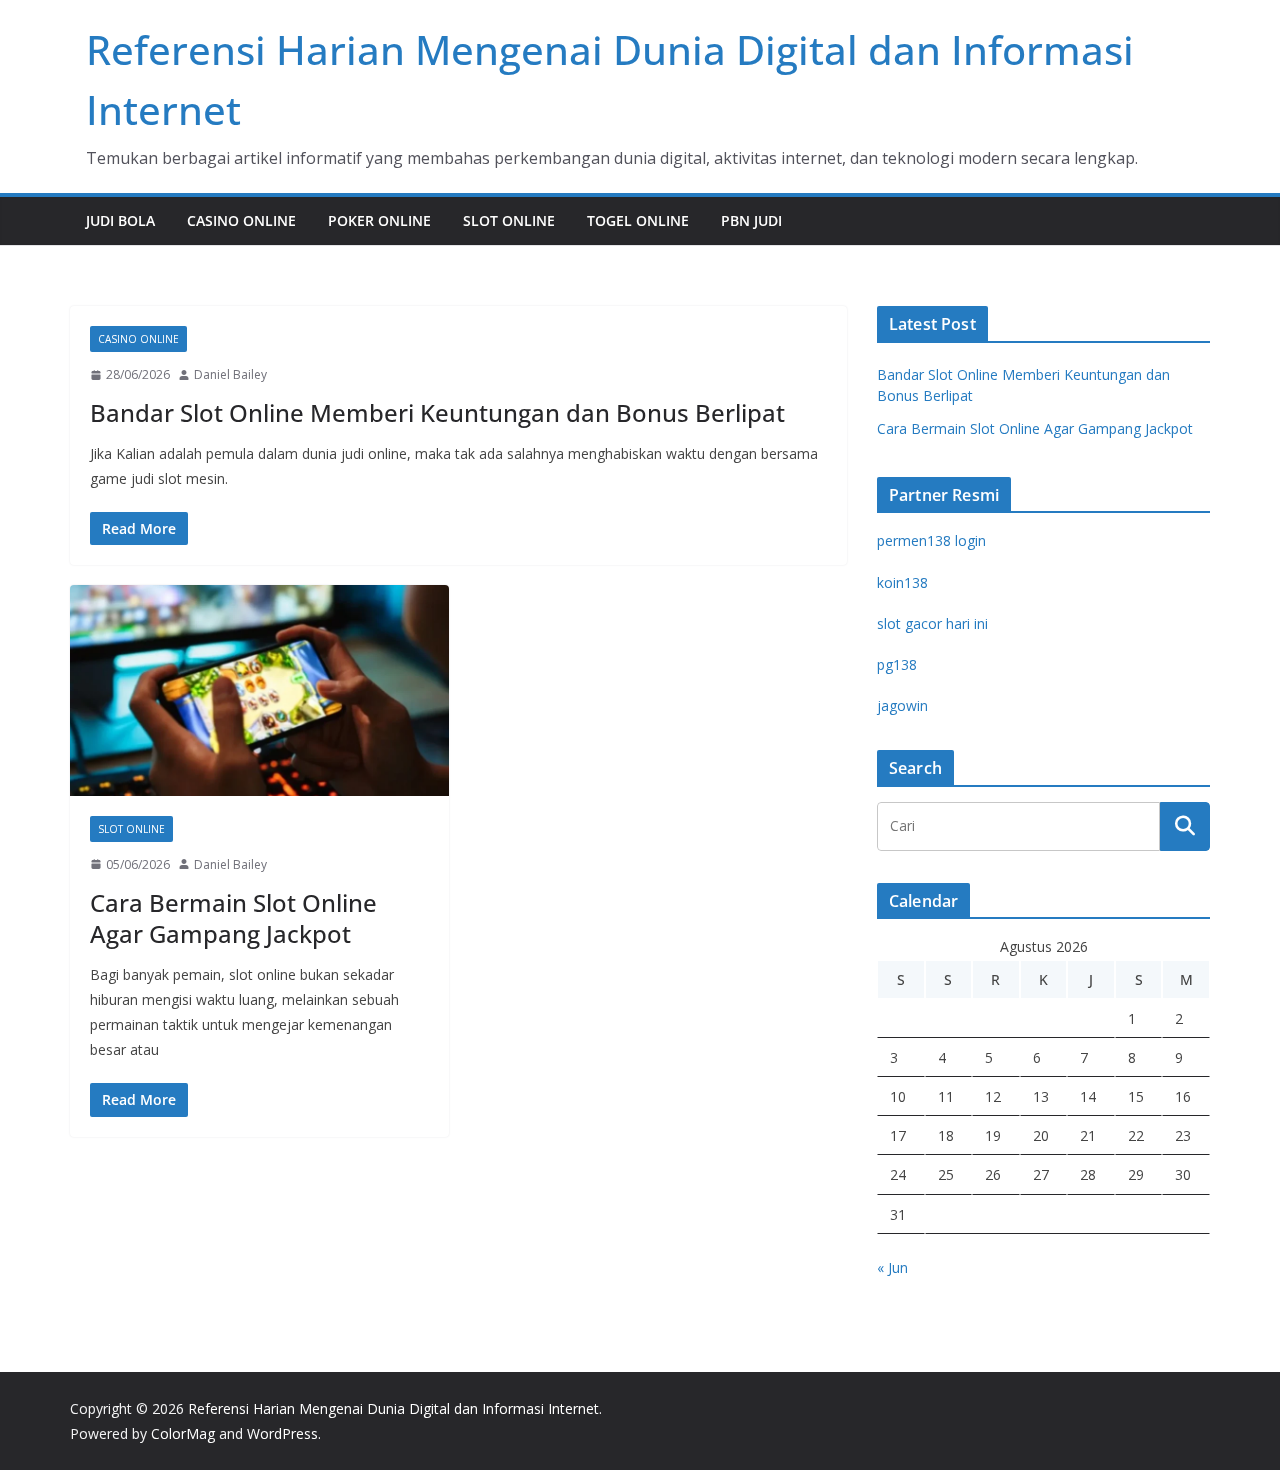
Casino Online (241, 220)
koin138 (902, 582)
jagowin (902, 705)
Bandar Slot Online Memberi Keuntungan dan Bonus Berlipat (437, 412)
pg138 (897, 664)
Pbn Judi (751, 220)
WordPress (282, 1433)
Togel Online (638, 220)
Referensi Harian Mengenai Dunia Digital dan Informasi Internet (393, 1408)
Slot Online (509, 220)
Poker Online (379, 220)
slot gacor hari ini (932, 623)
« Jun (892, 1267)
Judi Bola (120, 220)
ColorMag (183, 1433)
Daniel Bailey (230, 374)
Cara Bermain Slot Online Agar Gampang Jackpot (233, 918)
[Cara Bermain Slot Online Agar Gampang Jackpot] (259, 690)
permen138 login (931, 540)
